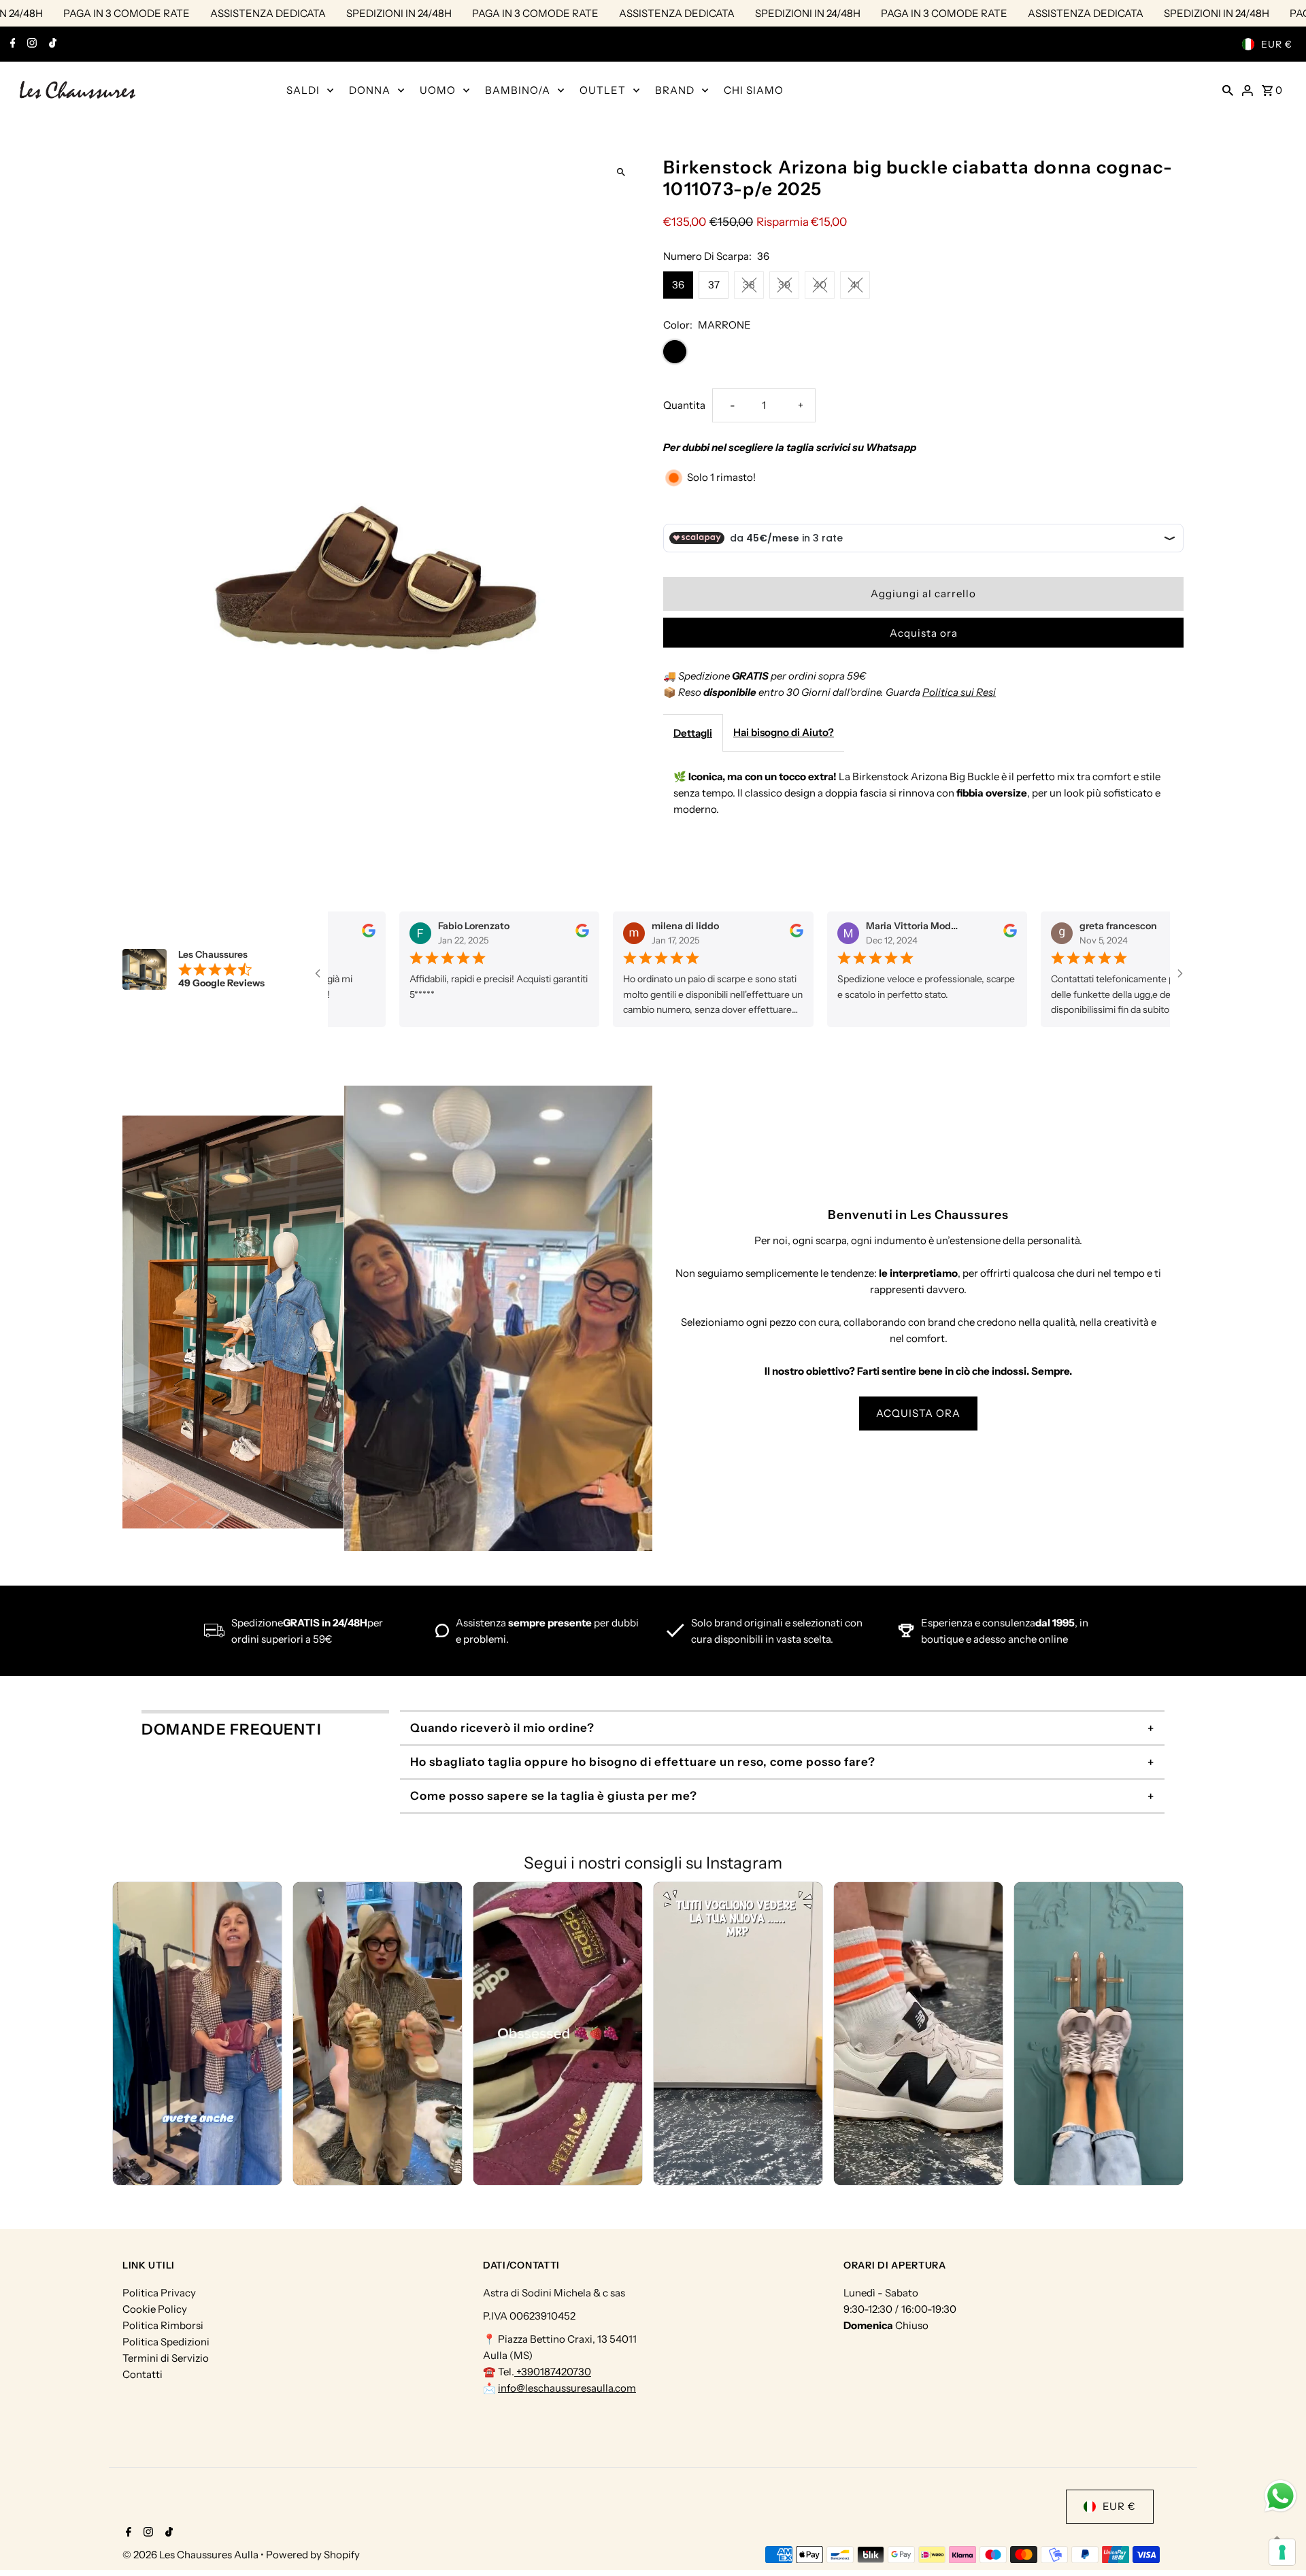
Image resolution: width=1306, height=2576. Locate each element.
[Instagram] (30, 44)
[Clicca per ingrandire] (621, 172)
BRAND (675, 90)
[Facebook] (11, 44)
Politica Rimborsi (163, 2325)
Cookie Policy (155, 2309)
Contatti (143, 2374)
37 (714, 285)
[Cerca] (1228, 90)
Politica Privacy (159, 2293)
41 (855, 285)
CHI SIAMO (754, 90)
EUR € (1277, 44)
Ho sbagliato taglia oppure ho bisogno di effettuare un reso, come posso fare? (643, 1762)
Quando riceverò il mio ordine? (502, 1728)
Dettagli (693, 733)
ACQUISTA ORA (918, 1413)
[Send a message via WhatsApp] (1280, 2496)
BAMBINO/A (518, 90)
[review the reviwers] (363, 934)
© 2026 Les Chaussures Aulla (191, 2555)
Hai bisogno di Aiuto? (784, 732)
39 (784, 285)
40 (820, 285)
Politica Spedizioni (166, 2342)
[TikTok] (51, 44)
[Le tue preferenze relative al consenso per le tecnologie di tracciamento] (1282, 2552)
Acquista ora (924, 633)
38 (749, 285)
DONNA (370, 90)
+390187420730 (553, 2372)
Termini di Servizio (166, 2358)
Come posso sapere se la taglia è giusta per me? (554, 1796)
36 (678, 285)
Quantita (684, 405)
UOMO (438, 90)
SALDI (303, 90)
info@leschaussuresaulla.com (567, 2388)
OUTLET (603, 90)
